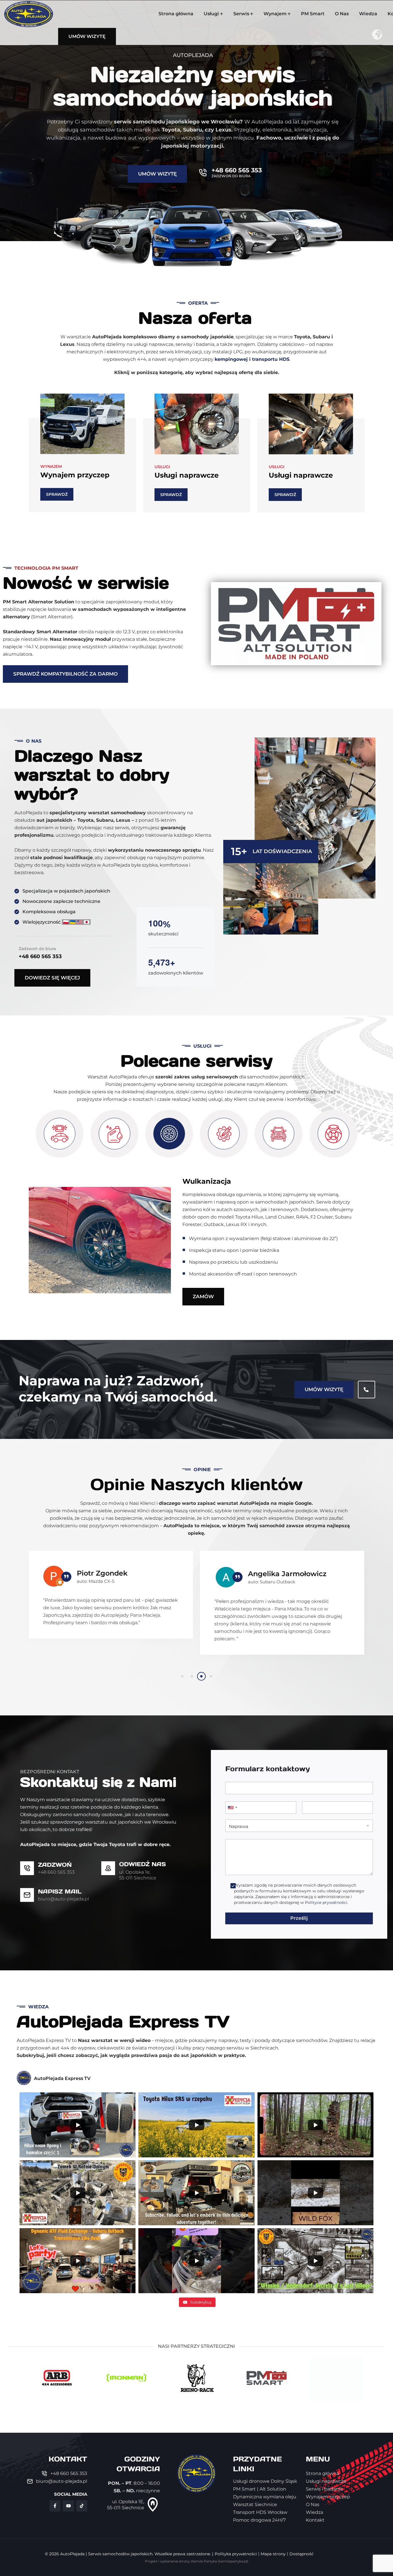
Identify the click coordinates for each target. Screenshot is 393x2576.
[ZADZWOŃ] (27, 1868)
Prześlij (299, 1918)
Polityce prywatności (326, 1902)
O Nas (342, 14)
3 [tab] (201, 1676)
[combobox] (232, 1808)
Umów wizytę (87, 36)
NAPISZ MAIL (60, 1892)
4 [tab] (211, 1676)
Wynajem (275, 14)
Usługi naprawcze (72, 475)
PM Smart (313, 14)
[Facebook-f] (55, 2506)
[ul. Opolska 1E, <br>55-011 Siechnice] (153, 2505)
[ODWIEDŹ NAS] (108, 1868)
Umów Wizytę (157, 174)
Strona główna (176, 14)
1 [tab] (182, 1676)
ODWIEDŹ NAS (143, 1864)
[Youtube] (68, 2506)
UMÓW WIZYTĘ (324, 1389)
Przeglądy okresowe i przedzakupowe (251, 1181)
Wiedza (368, 14)
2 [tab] (192, 1676)
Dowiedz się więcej (52, 978)
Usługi (211, 14)
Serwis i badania (298, 475)
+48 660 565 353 (237, 170)
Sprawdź (57, 495)
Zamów (203, 1296)
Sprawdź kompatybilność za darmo (65, 674)
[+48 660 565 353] (203, 173)
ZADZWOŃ (55, 1865)
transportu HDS (271, 359)
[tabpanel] (111, 1607)
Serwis (241, 14)
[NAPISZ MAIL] (27, 1895)
